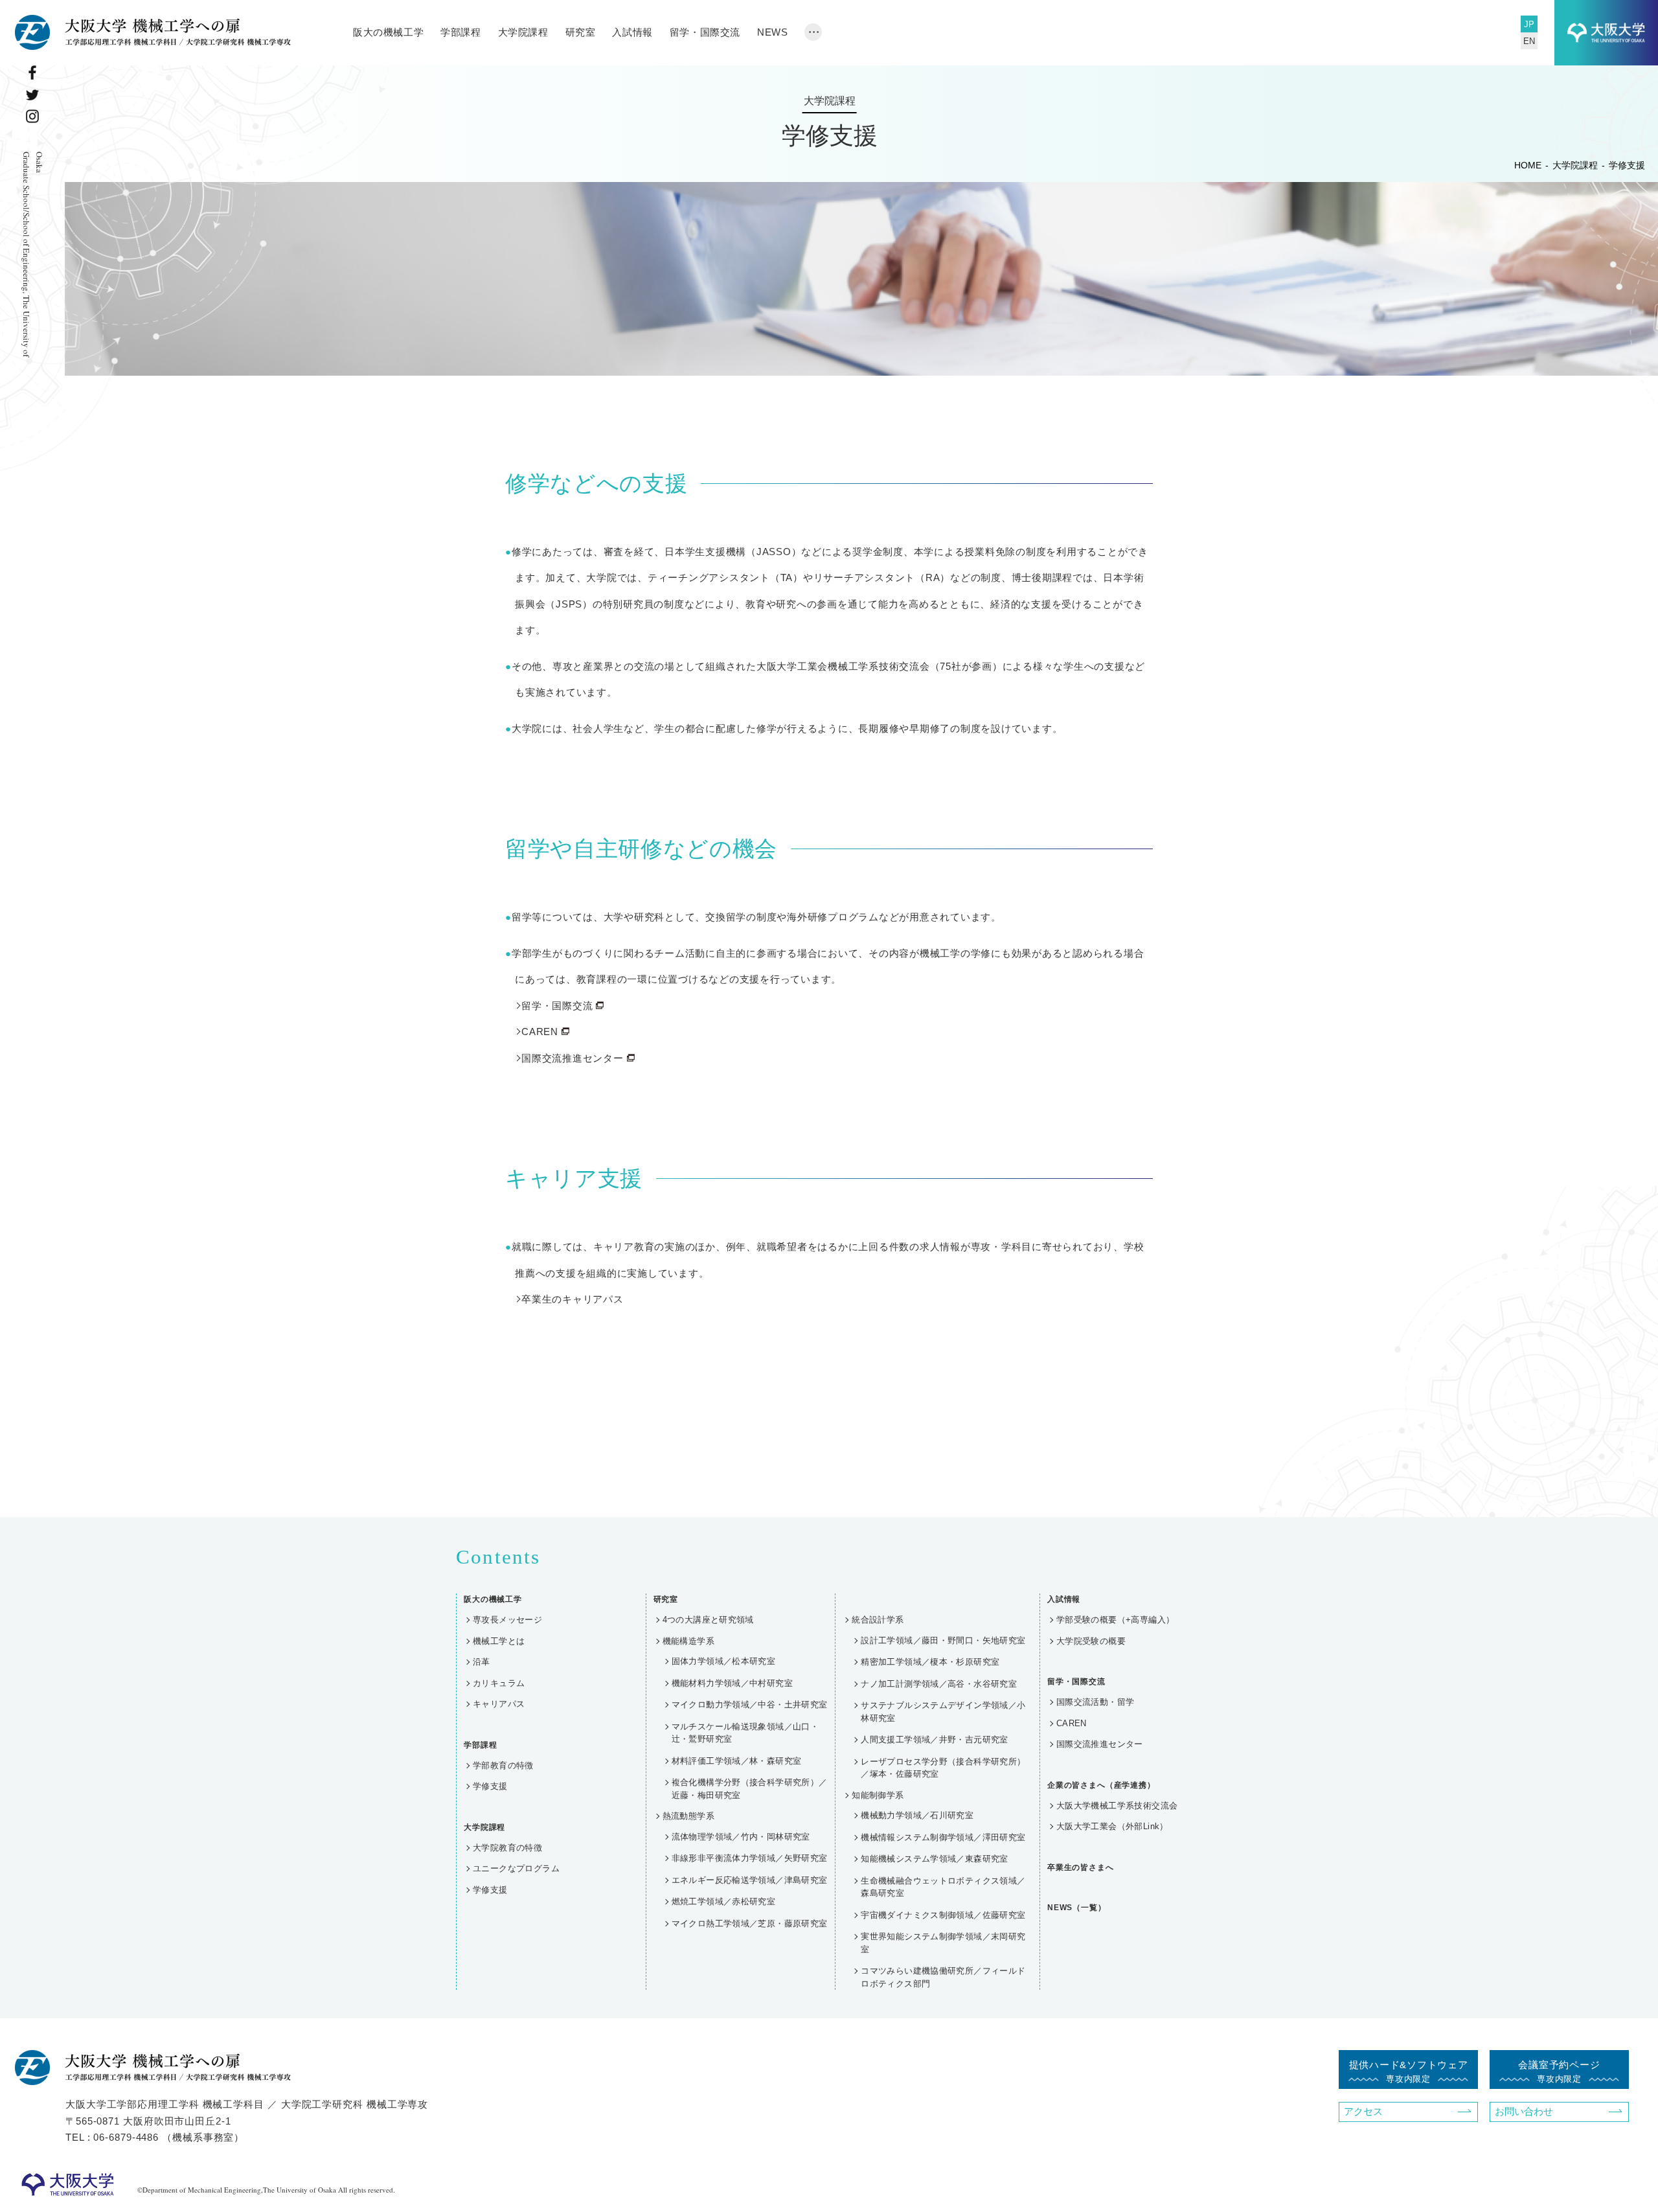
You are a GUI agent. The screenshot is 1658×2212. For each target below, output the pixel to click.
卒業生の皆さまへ (1081, 1867)
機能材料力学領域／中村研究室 (732, 1683)
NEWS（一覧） (1077, 1908)
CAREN (540, 1032)
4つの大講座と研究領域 (708, 1620)
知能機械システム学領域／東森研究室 (935, 1859)
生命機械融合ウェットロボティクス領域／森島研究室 (943, 1887)
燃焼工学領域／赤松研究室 (724, 1901)
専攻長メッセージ (507, 1620)
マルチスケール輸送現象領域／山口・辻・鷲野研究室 (745, 1733)
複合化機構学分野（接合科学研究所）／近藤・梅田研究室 (750, 1789)
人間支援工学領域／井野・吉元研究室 (935, 1739)
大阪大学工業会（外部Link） (1112, 1826)
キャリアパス (499, 1704)
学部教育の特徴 (503, 1765)
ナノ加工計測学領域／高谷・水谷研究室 (939, 1684)
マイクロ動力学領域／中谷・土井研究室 (750, 1705)
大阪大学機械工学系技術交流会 (1117, 1806)
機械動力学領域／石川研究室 (917, 1815)
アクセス (1363, 2111)
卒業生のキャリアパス (573, 1299)
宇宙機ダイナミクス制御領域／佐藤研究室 (943, 1915)
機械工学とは (499, 1641)
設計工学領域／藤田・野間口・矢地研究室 (943, 1640)
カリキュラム (499, 1683)
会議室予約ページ (1559, 2071)
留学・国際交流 (557, 1006)
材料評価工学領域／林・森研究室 (737, 1761)
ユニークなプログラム (516, 1868)
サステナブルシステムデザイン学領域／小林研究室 (943, 1712)
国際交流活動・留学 (1096, 1702)
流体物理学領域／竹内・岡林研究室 (741, 1837)
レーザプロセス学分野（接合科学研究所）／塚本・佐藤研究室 (943, 1768)
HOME (1528, 165)
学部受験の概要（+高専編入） (1115, 1620)
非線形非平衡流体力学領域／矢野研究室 (750, 1858)
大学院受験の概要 (1091, 1641)
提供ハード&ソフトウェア (1409, 2071)
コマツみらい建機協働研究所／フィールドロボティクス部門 (943, 1977)
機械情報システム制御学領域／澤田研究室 (943, 1837)
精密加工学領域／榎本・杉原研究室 (930, 1662)
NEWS (772, 32)
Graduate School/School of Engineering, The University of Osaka (33, 254)
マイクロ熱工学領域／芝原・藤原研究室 (750, 1923)
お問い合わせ (1524, 2111)
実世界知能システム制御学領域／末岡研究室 (943, 1943)
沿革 (482, 1662)
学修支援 (490, 1786)
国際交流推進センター (573, 1058)
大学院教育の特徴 (507, 1848)
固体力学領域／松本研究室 (724, 1661)
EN (1529, 41)
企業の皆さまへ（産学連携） (1101, 1785)
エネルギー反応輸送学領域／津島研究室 (750, 1880)
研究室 (581, 32)
